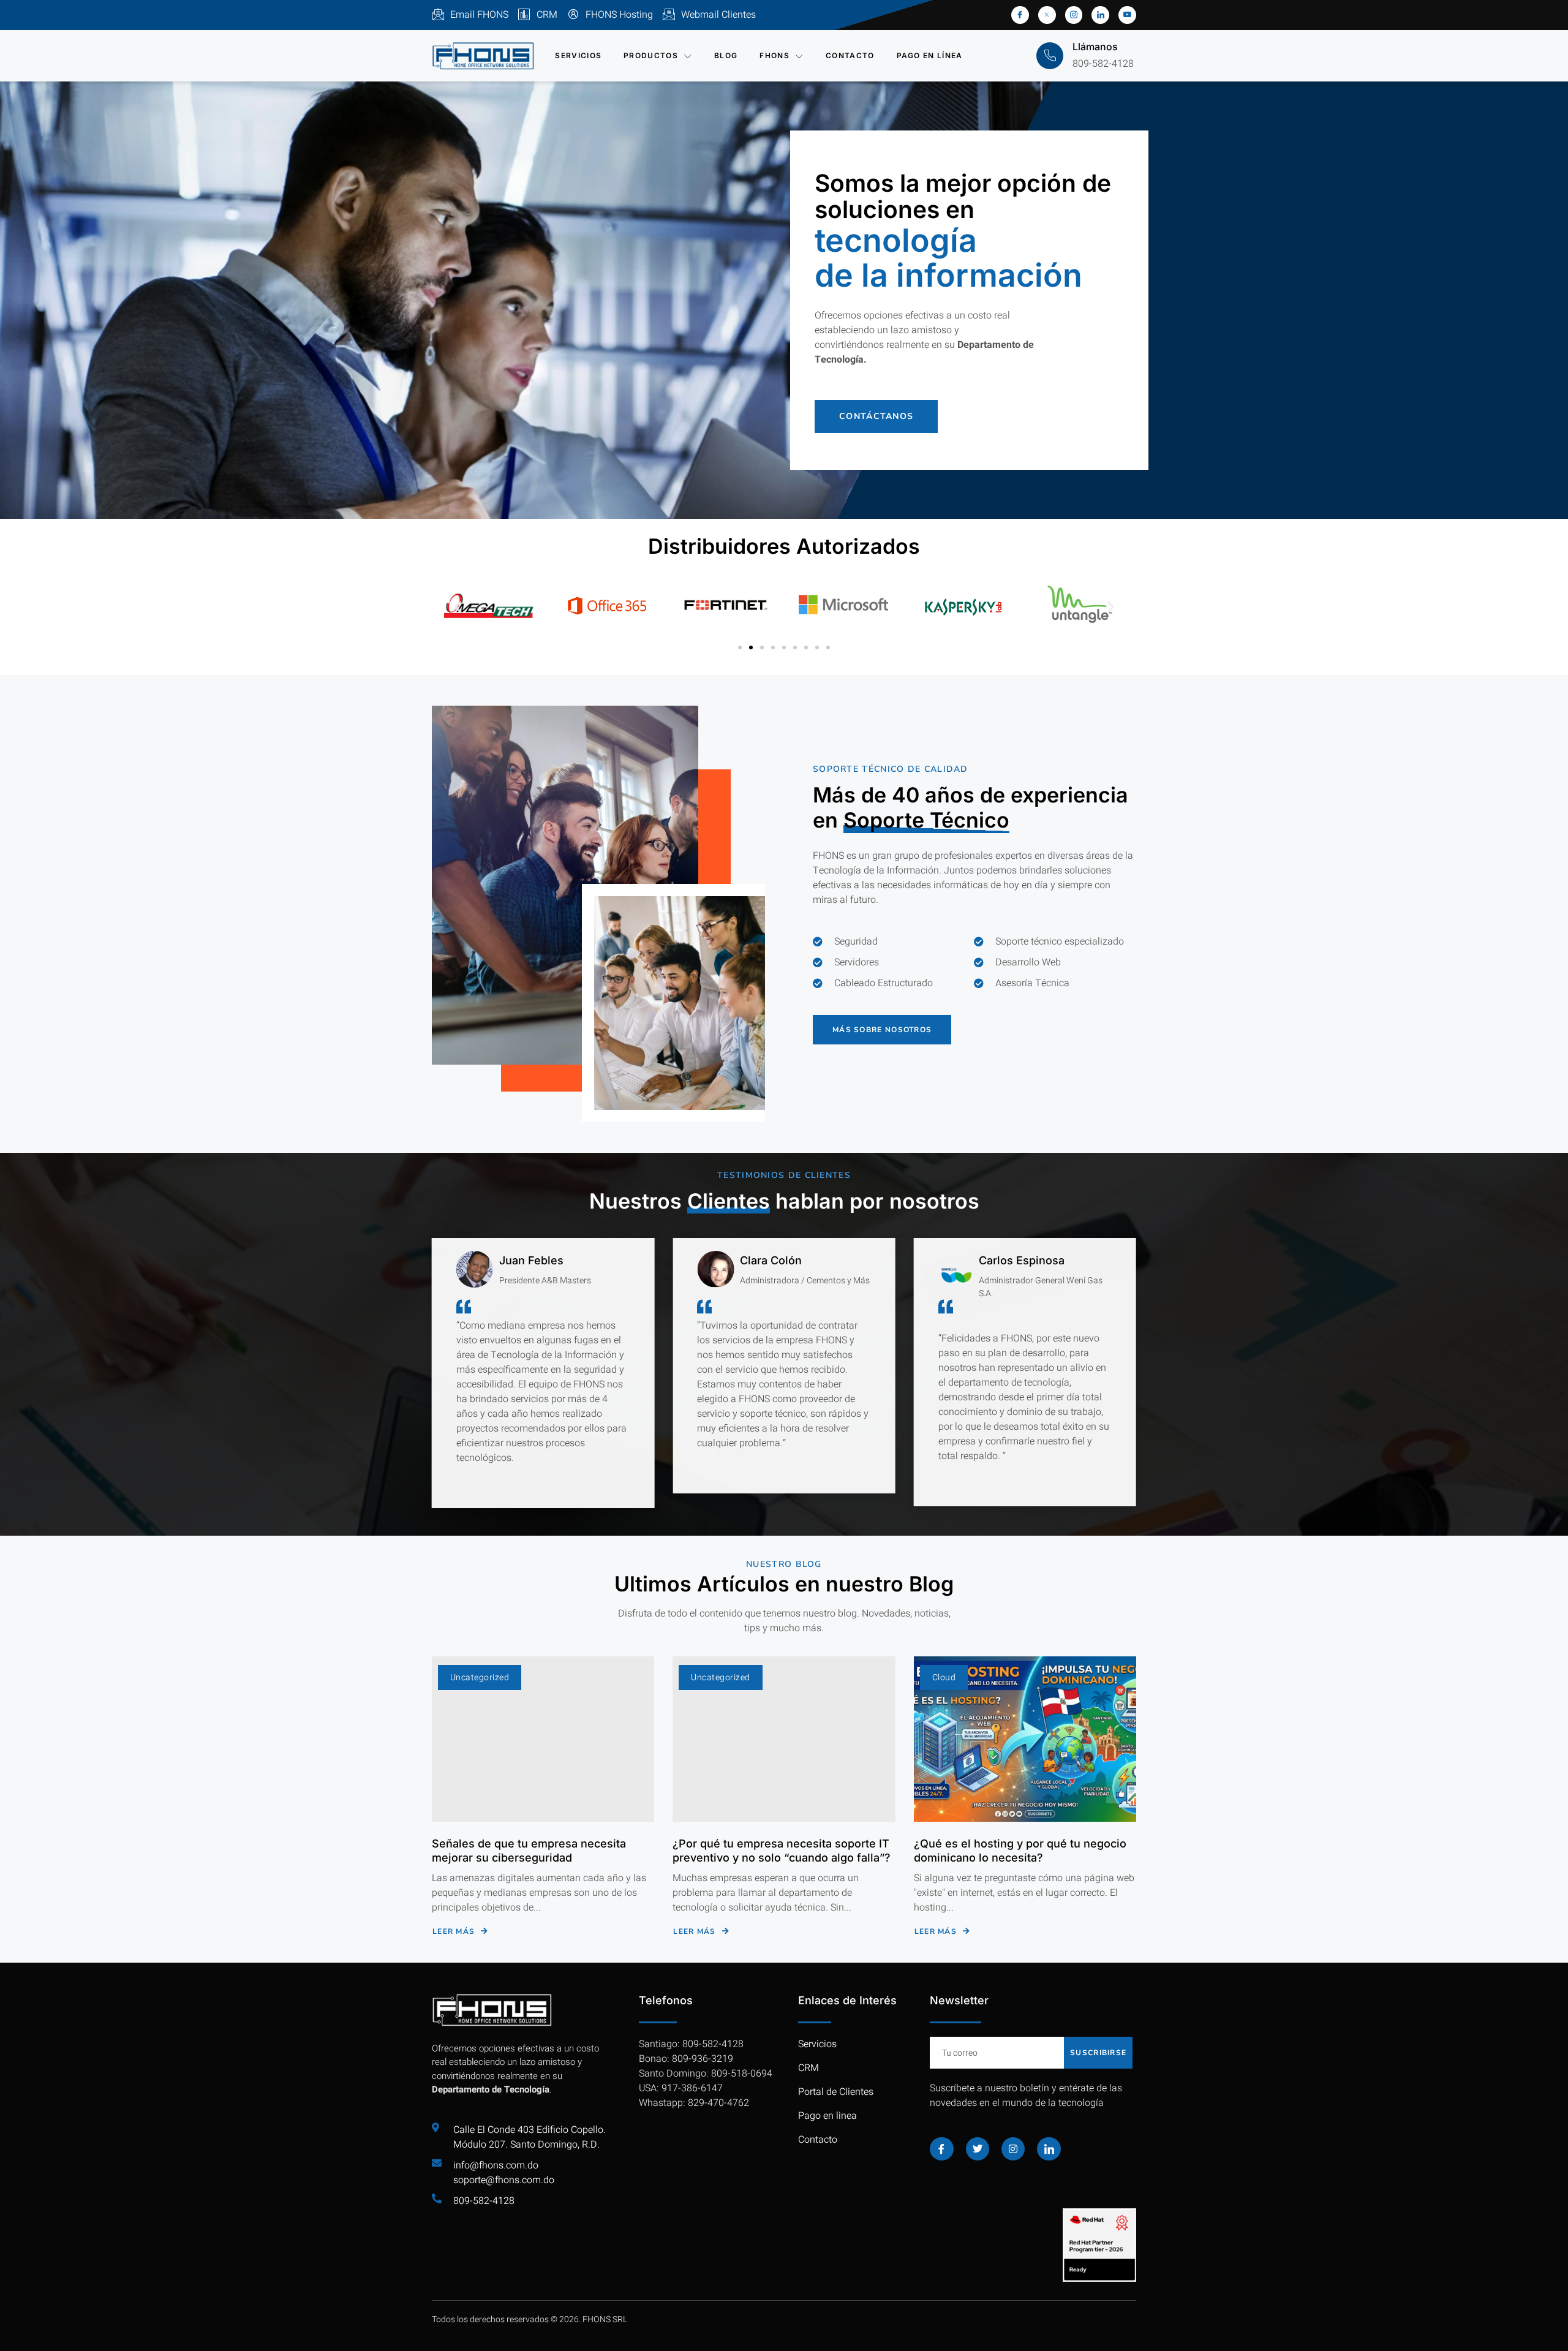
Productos (651, 55)
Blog (726, 55)
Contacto (850, 55)
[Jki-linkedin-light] (1100, 15)
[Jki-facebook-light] (1020, 15)
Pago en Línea (930, 55)
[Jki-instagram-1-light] (1074, 15)
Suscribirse (1098, 2053)
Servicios (578, 55)
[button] (458, 606)
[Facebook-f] (941, 2149)
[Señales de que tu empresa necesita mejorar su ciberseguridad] (543, 1739)
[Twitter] (978, 2149)
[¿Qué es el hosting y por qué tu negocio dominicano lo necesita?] (1025, 1739)
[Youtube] (1127, 15)
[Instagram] (1013, 2149)
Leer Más (454, 1931)
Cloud (944, 1677)
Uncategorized (480, 1677)
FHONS (775, 55)
